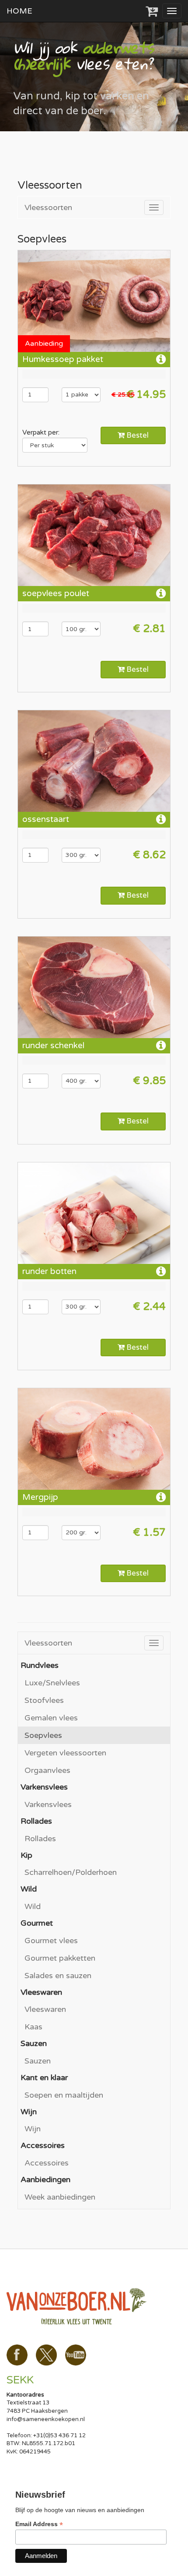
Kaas (33, 2027)
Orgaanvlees (47, 1770)
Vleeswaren (45, 2009)
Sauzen (38, 2061)
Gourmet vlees (51, 1941)
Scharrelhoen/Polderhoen (71, 1872)
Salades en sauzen (58, 1976)
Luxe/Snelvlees (52, 1683)
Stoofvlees (44, 1700)
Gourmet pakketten (60, 1958)
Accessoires (47, 2163)
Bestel (137, 435)
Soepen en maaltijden (64, 2095)
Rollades (40, 1839)
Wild (33, 1906)
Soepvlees (43, 1735)
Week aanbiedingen (60, 2197)
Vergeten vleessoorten (65, 1753)
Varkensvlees (48, 1804)
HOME (19, 11)
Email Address (39, 2524)
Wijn (33, 2129)
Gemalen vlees (51, 1718)
